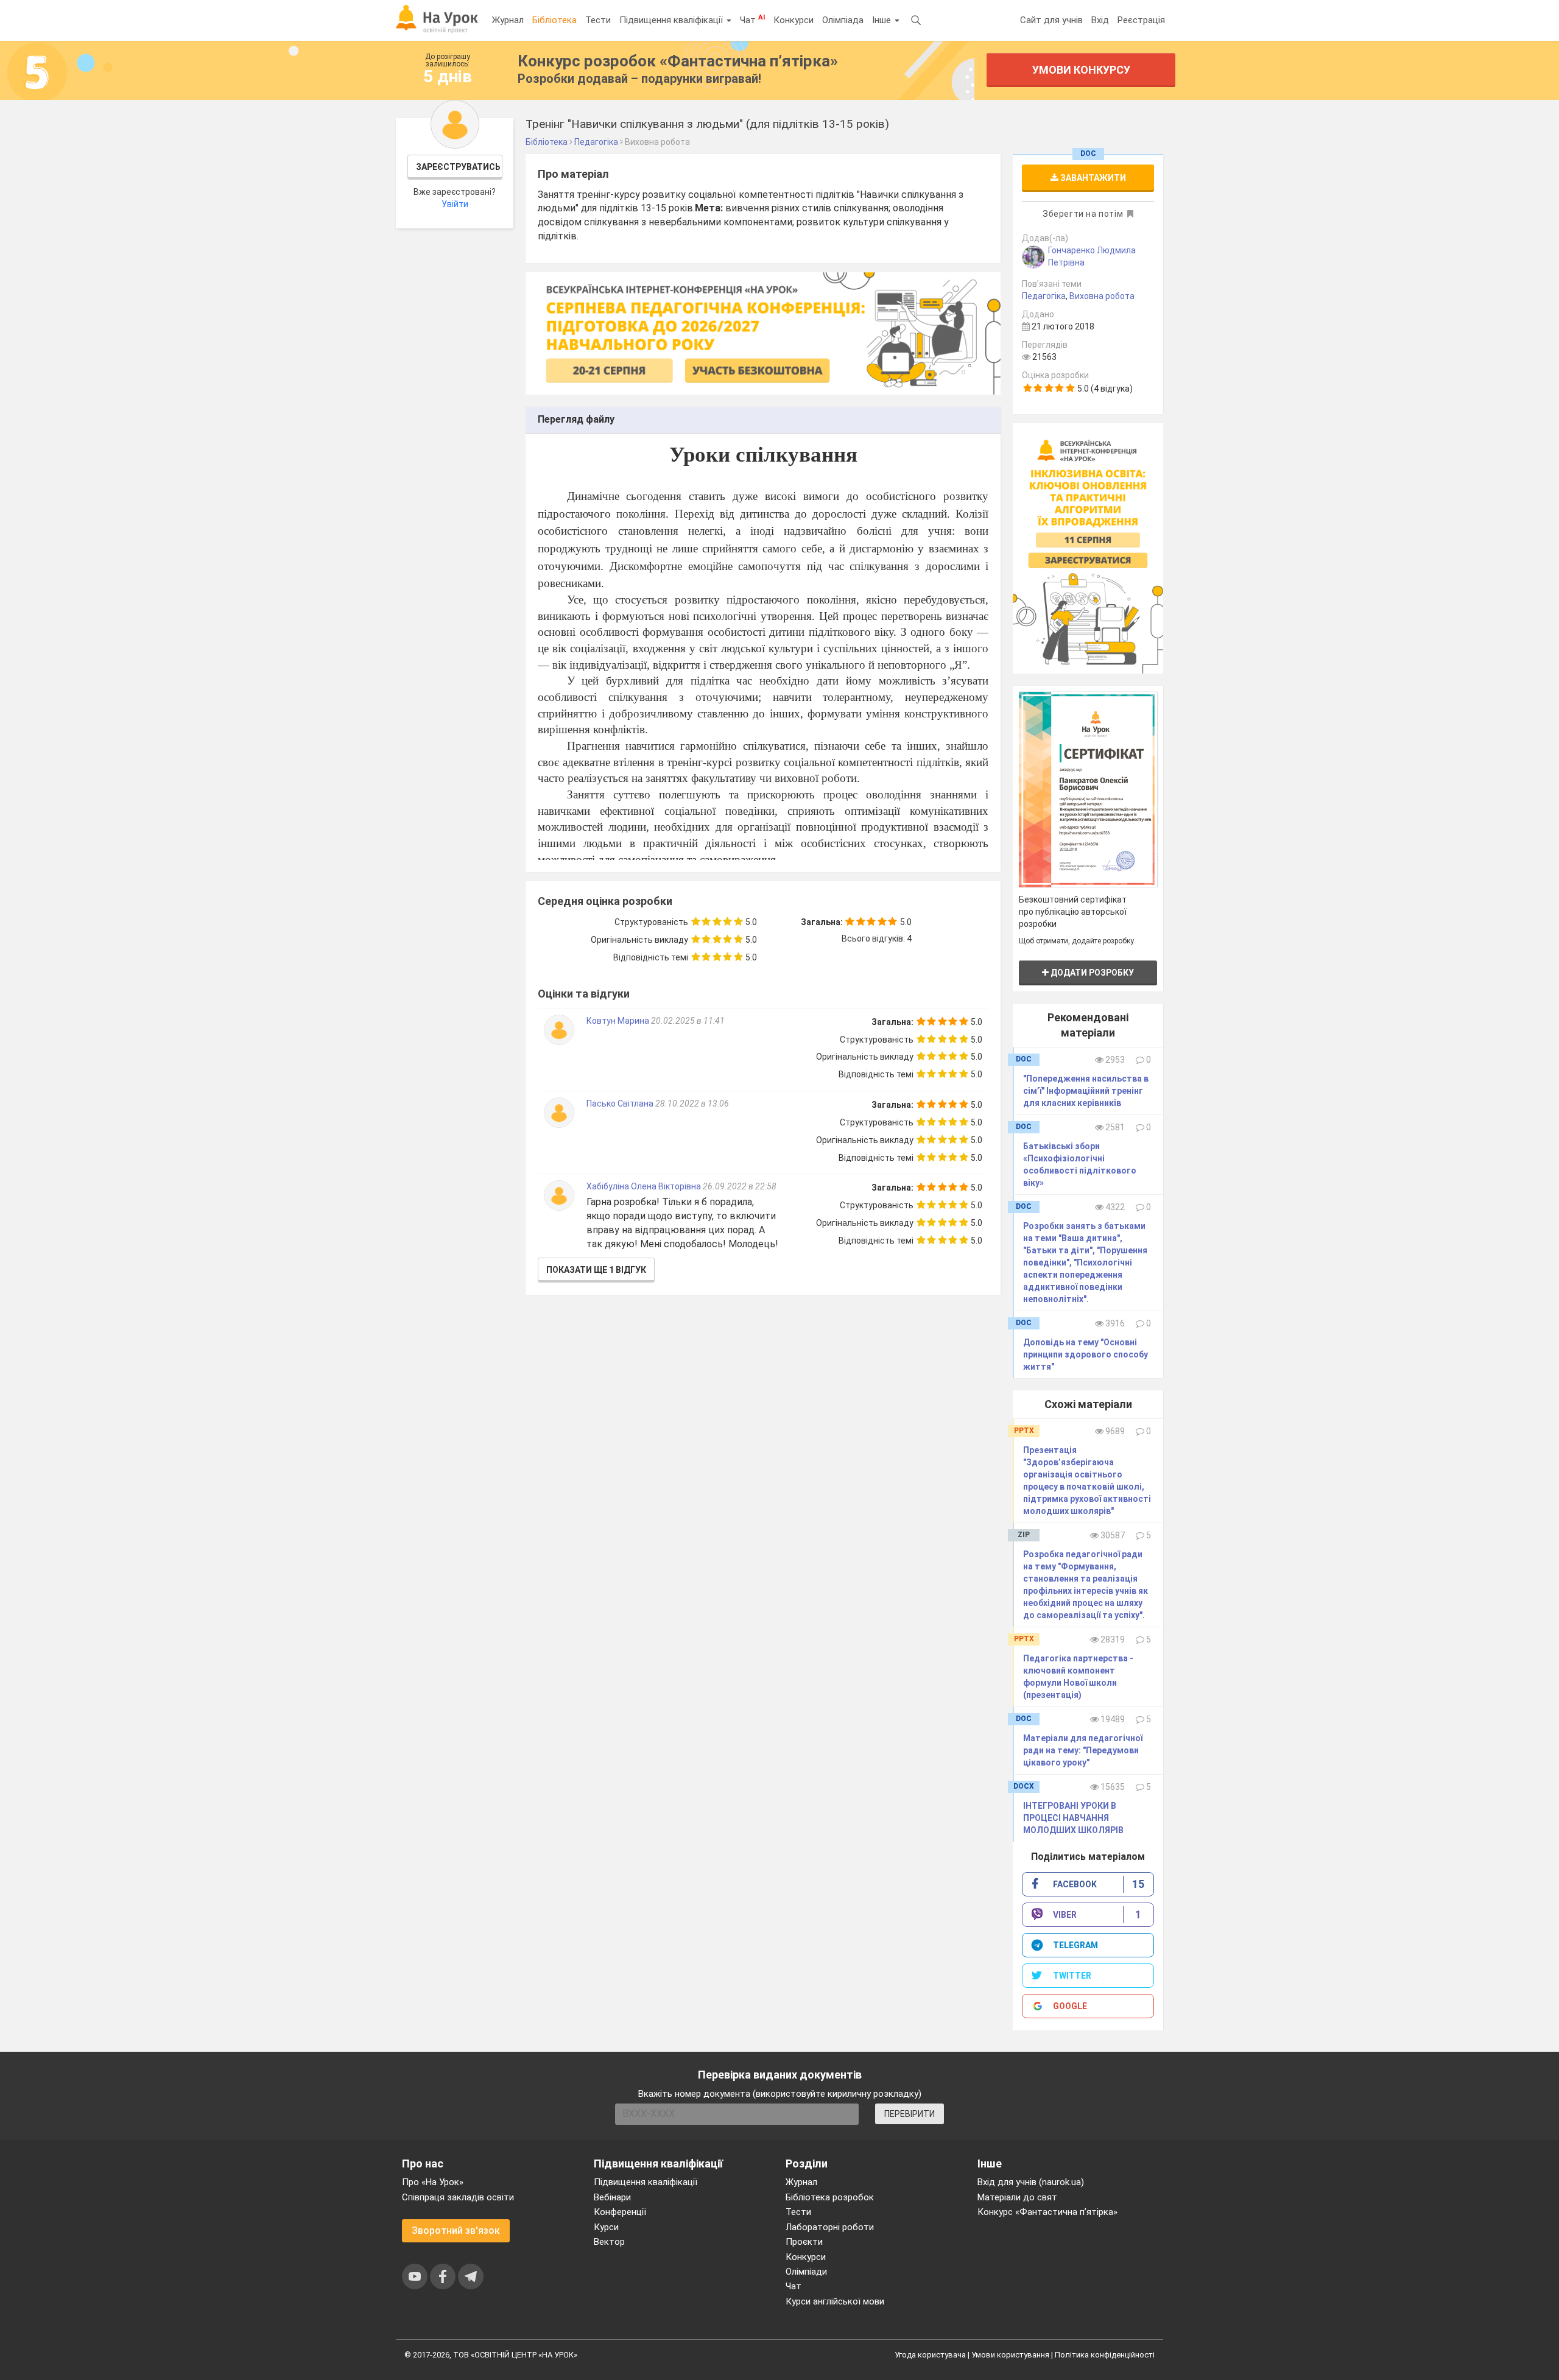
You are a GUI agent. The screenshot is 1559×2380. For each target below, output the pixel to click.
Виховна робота (1102, 296)
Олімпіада (843, 20)
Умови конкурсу (1081, 70)
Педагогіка (1044, 296)
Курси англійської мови (835, 2301)
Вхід (1100, 20)
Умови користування (1010, 2355)
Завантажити (1092, 178)
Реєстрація (1141, 20)
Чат (752, 19)
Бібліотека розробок (830, 2197)
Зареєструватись (458, 167)
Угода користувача (930, 2355)
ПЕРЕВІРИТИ (910, 2114)
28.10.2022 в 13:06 (692, 1104)
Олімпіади (806, 2272)
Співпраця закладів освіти (458, 2197)
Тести (598, 20)
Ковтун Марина (619, 1021)
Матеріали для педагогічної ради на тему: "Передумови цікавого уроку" (1083, 1750)
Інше (883, 20)
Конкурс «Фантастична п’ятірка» (1047, 2212)
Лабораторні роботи (830, 2227)
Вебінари (612, 2197)
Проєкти (804, 2242)
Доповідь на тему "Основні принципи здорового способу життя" (1086, 1354)
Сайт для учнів (1051, 20)
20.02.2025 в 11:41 (688, 1021)
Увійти (455, 204)
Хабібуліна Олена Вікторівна (644, 1186)
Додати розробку (1091, 973)
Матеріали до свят (1017, 2197)
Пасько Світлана (621, 1104)
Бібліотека (554, 20)
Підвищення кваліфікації (672, 20)
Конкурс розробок (678, 61)
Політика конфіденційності (1105, 2355)
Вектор (609, 2242)
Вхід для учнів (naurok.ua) (1031, 2182)
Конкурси (794, 20)
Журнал (508, 20)
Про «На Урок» (433, 2182)
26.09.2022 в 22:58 (740, 1186)
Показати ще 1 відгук (596, 1270)
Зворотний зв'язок (456, 2230)
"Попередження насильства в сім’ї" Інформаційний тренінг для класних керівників (1086, 1091)
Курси (606, 2227)
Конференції (620, 2212)
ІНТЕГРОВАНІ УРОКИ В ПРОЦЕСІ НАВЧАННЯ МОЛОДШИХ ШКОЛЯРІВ (1073, 1818)
